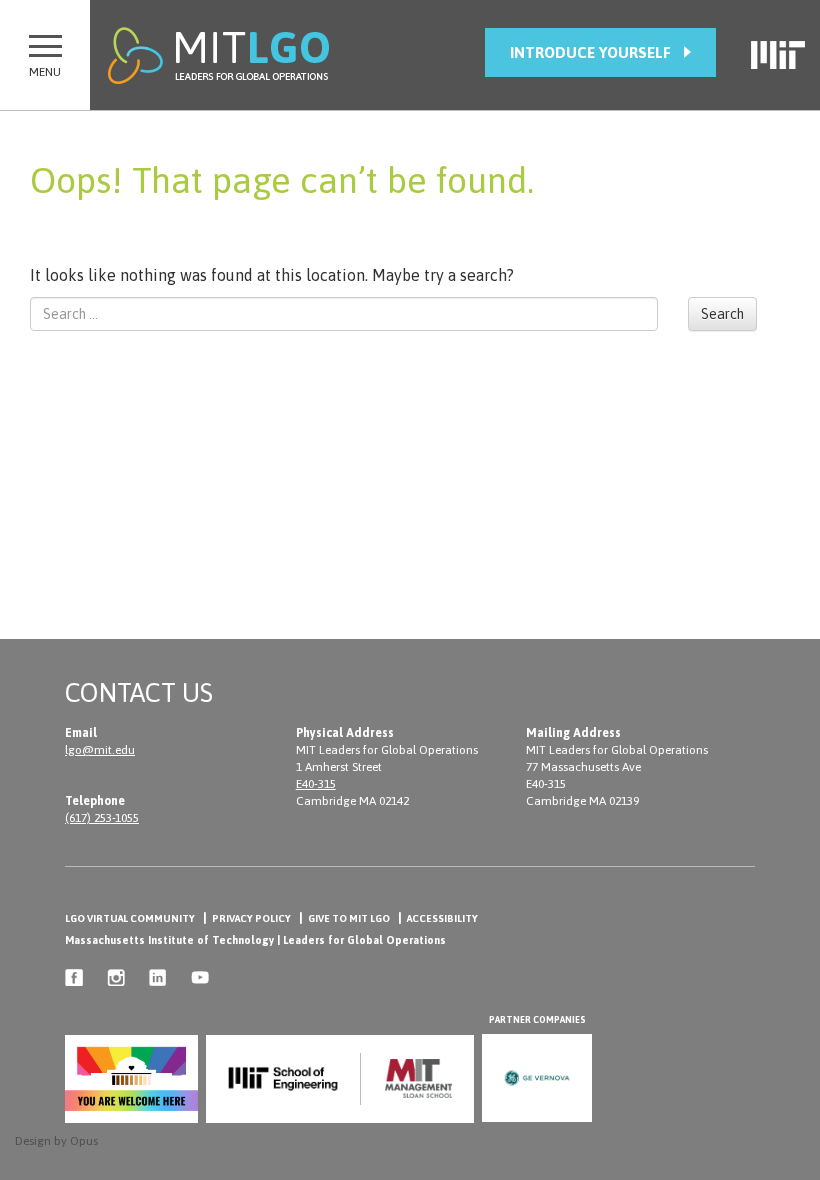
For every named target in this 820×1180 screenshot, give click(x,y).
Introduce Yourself (590, 52)
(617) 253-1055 (102, 818)
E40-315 (316, 784)
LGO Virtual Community (130, 918)
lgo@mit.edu (100, 750)
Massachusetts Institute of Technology (169, 940)
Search (722, 314)
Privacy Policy (251, 918)
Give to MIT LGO (349, 918)
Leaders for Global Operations (364, 940)
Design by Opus (56, 1141)
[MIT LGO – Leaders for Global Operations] (218, 55)
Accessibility (442, 918)
